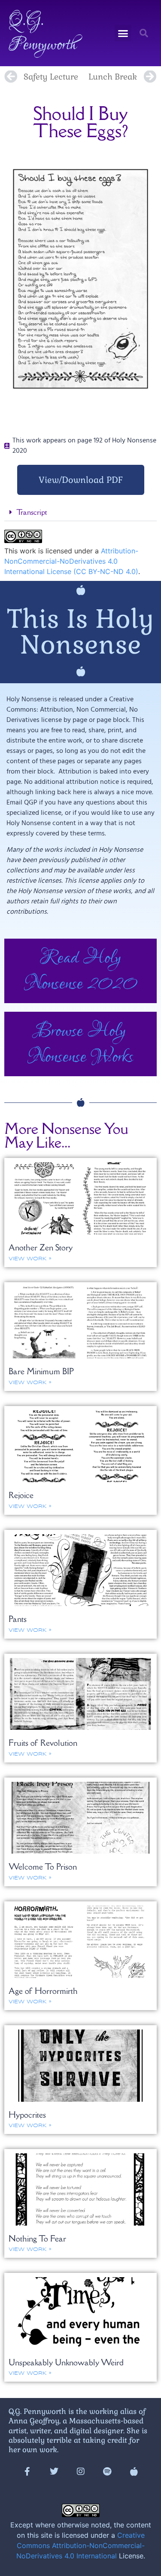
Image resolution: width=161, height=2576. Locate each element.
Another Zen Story (41, 1247)
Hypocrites (27, 2115)
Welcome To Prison (43, 1867)
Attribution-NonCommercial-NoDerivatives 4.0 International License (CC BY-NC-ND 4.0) (71, 561)
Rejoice (21, 1495)
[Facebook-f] (27, 2472)
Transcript (32, 512)
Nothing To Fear (37, 2238)
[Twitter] (54, 2472)
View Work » (30, 1259)
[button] (123, 33)
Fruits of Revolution (43, 1743)
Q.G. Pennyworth (43, 33)
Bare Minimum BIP (41, 1371)
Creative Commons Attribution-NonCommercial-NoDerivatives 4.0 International (80, 2545)
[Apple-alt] (134, 2472)
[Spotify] (107, 2472)
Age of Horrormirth (43, 1991)
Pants (18, 1619)
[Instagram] (81, 2472)
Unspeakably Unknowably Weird (66, 2362)
